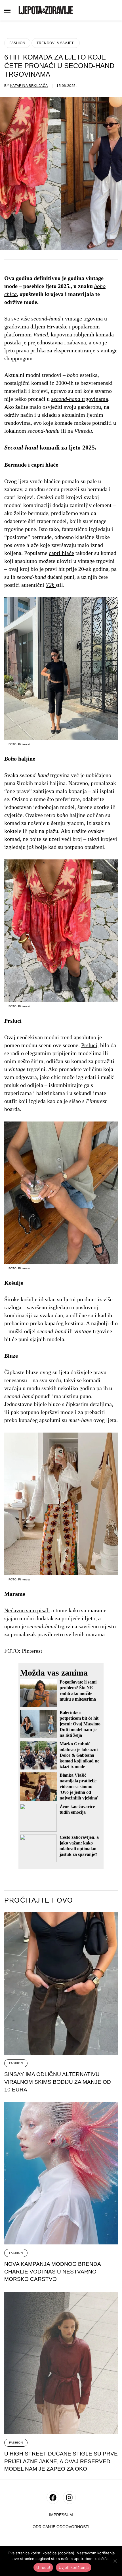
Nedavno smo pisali (27, 1610)
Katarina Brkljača (29, 86)
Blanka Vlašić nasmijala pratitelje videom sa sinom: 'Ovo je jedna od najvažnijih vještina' (79, 1787)
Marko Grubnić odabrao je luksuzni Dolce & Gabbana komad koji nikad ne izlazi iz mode (79, 1755)
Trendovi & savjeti (56, 43)
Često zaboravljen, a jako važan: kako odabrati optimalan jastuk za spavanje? (79, 1846)
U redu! (43, 2567)
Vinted (41, 334)
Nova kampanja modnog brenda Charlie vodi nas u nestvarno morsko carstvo (53, 2271)
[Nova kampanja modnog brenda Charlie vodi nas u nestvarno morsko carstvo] (61, 2173)
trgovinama (80, 399)
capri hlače (61, 553)
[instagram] (69, 2498)
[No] (115, 2561)
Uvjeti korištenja (74, 2567)
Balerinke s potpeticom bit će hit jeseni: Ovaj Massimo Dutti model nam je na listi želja (80, 1724)
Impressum (61, 2515)
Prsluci (89, 1045)
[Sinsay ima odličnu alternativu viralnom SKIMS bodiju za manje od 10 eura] (61, 1983)
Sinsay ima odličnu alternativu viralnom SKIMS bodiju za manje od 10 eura (58, 2082)
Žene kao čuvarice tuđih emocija (77, 1809)
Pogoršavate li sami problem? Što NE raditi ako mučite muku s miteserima (78, 1691)
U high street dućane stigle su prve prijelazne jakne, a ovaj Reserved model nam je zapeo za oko (61, 2461)
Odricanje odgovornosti (61, 2527)
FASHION (17, 43)
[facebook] (53, 2498)
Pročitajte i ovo (39, 1900)
